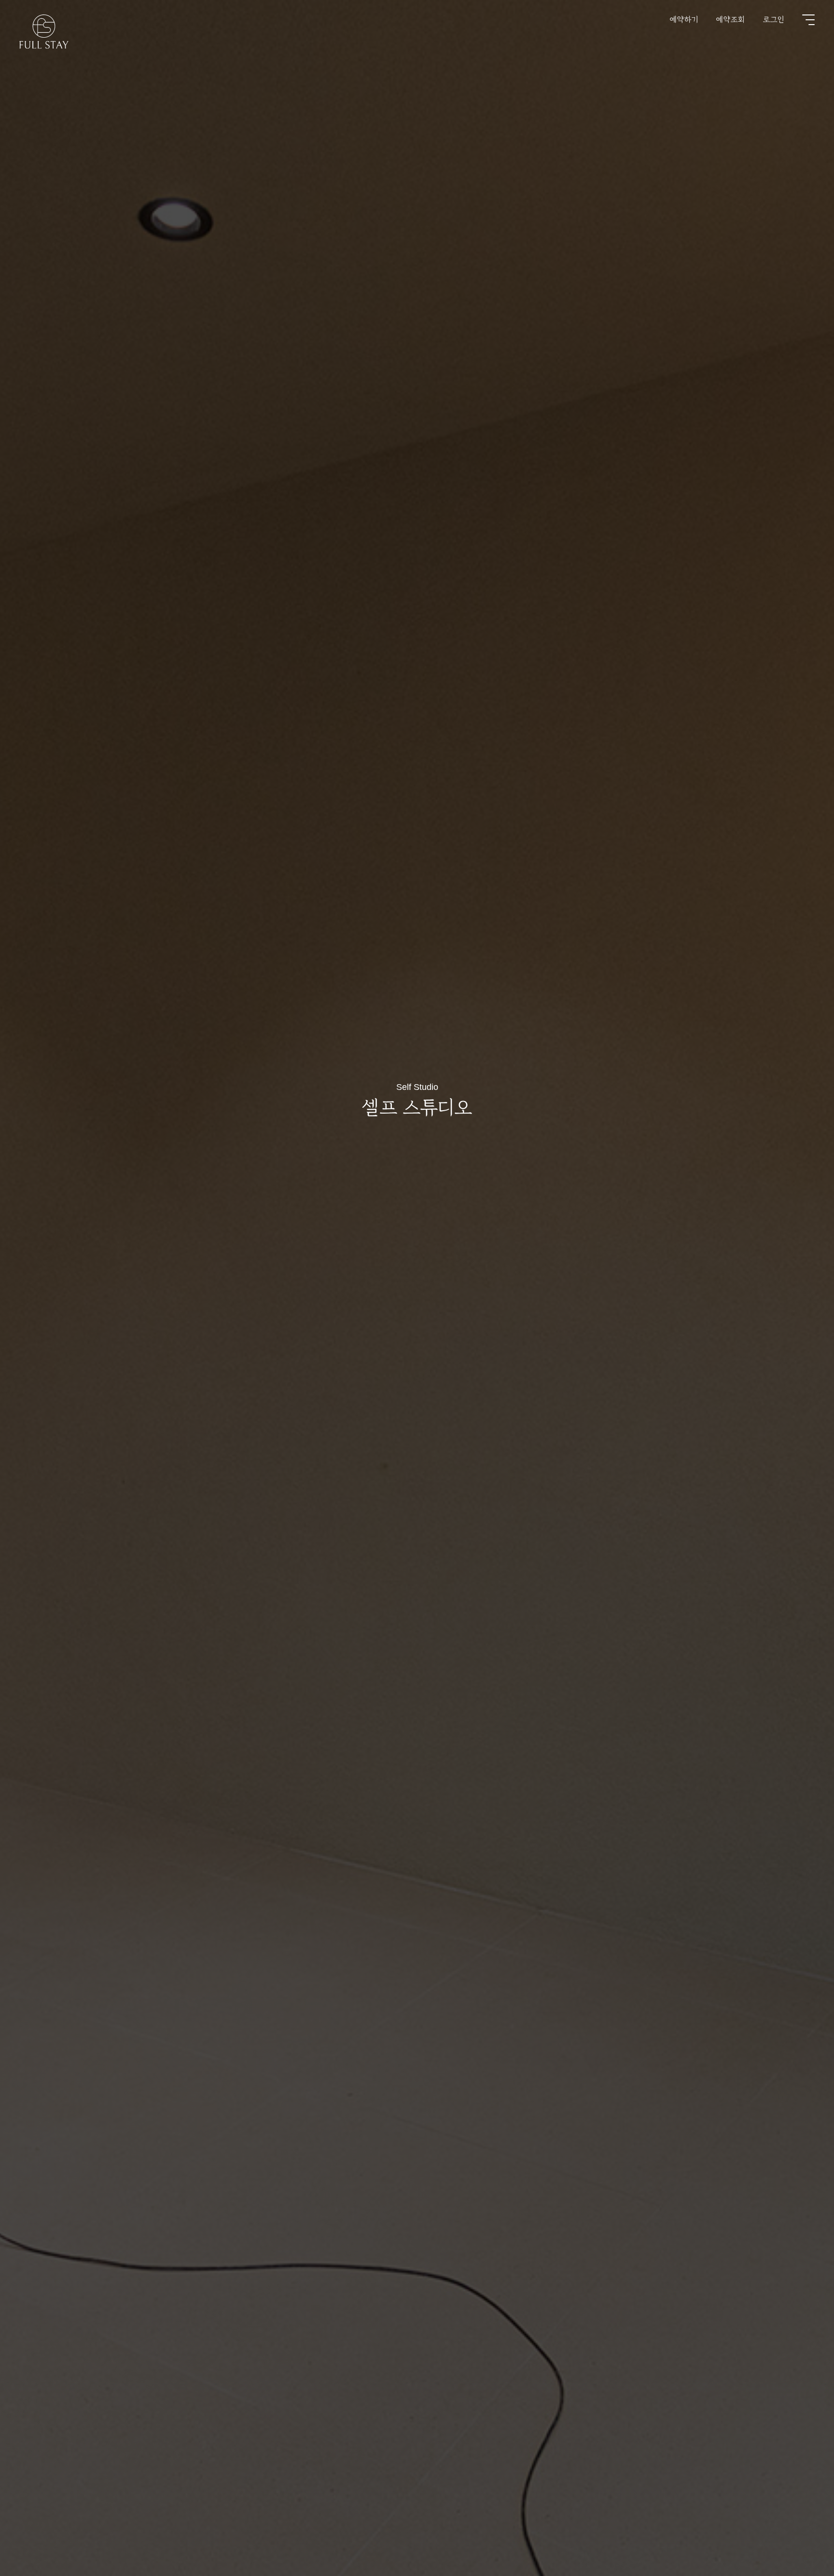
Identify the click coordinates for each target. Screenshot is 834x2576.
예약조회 (731, 19)
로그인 (774, 19)
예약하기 (684, 19)
